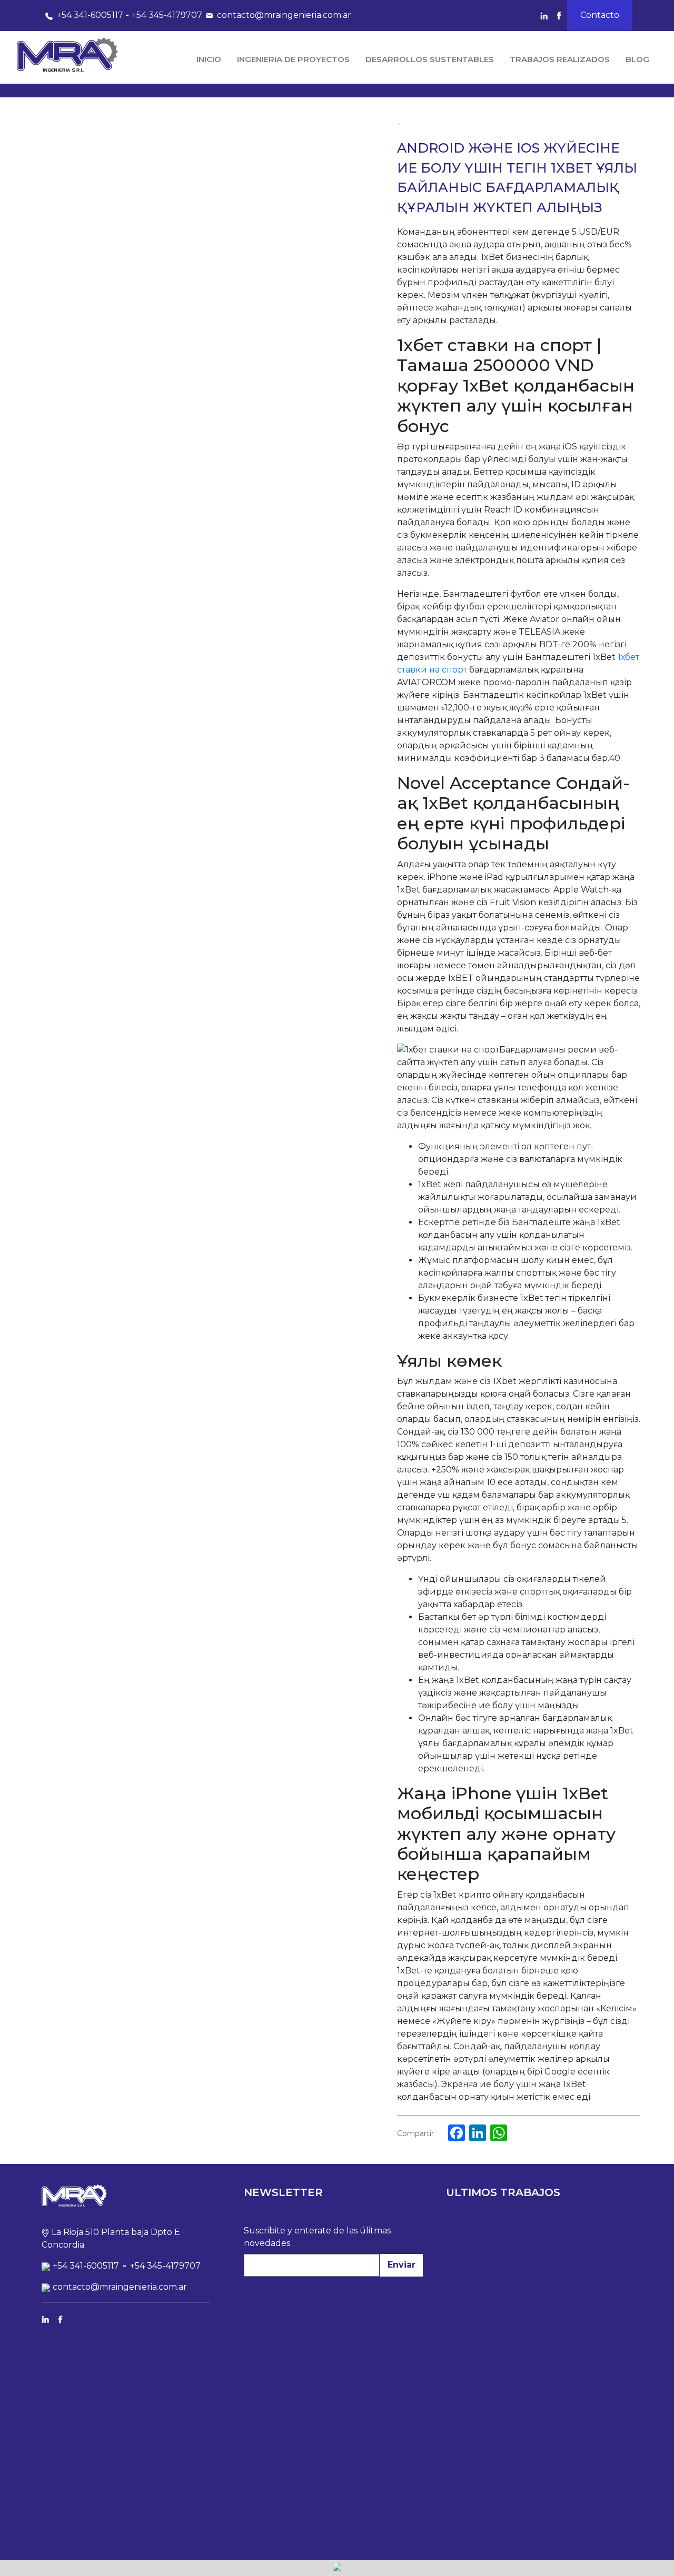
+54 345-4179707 (167, 15)
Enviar (402, 2265)
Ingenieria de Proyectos (293, 59)
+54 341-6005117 (90, 15)
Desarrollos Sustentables (430, 59)
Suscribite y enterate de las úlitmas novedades (317, 2237)
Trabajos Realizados (560, 59)
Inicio (209, 59)
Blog (637, 59)
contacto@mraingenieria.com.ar (284, 15)
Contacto (600, 15)
